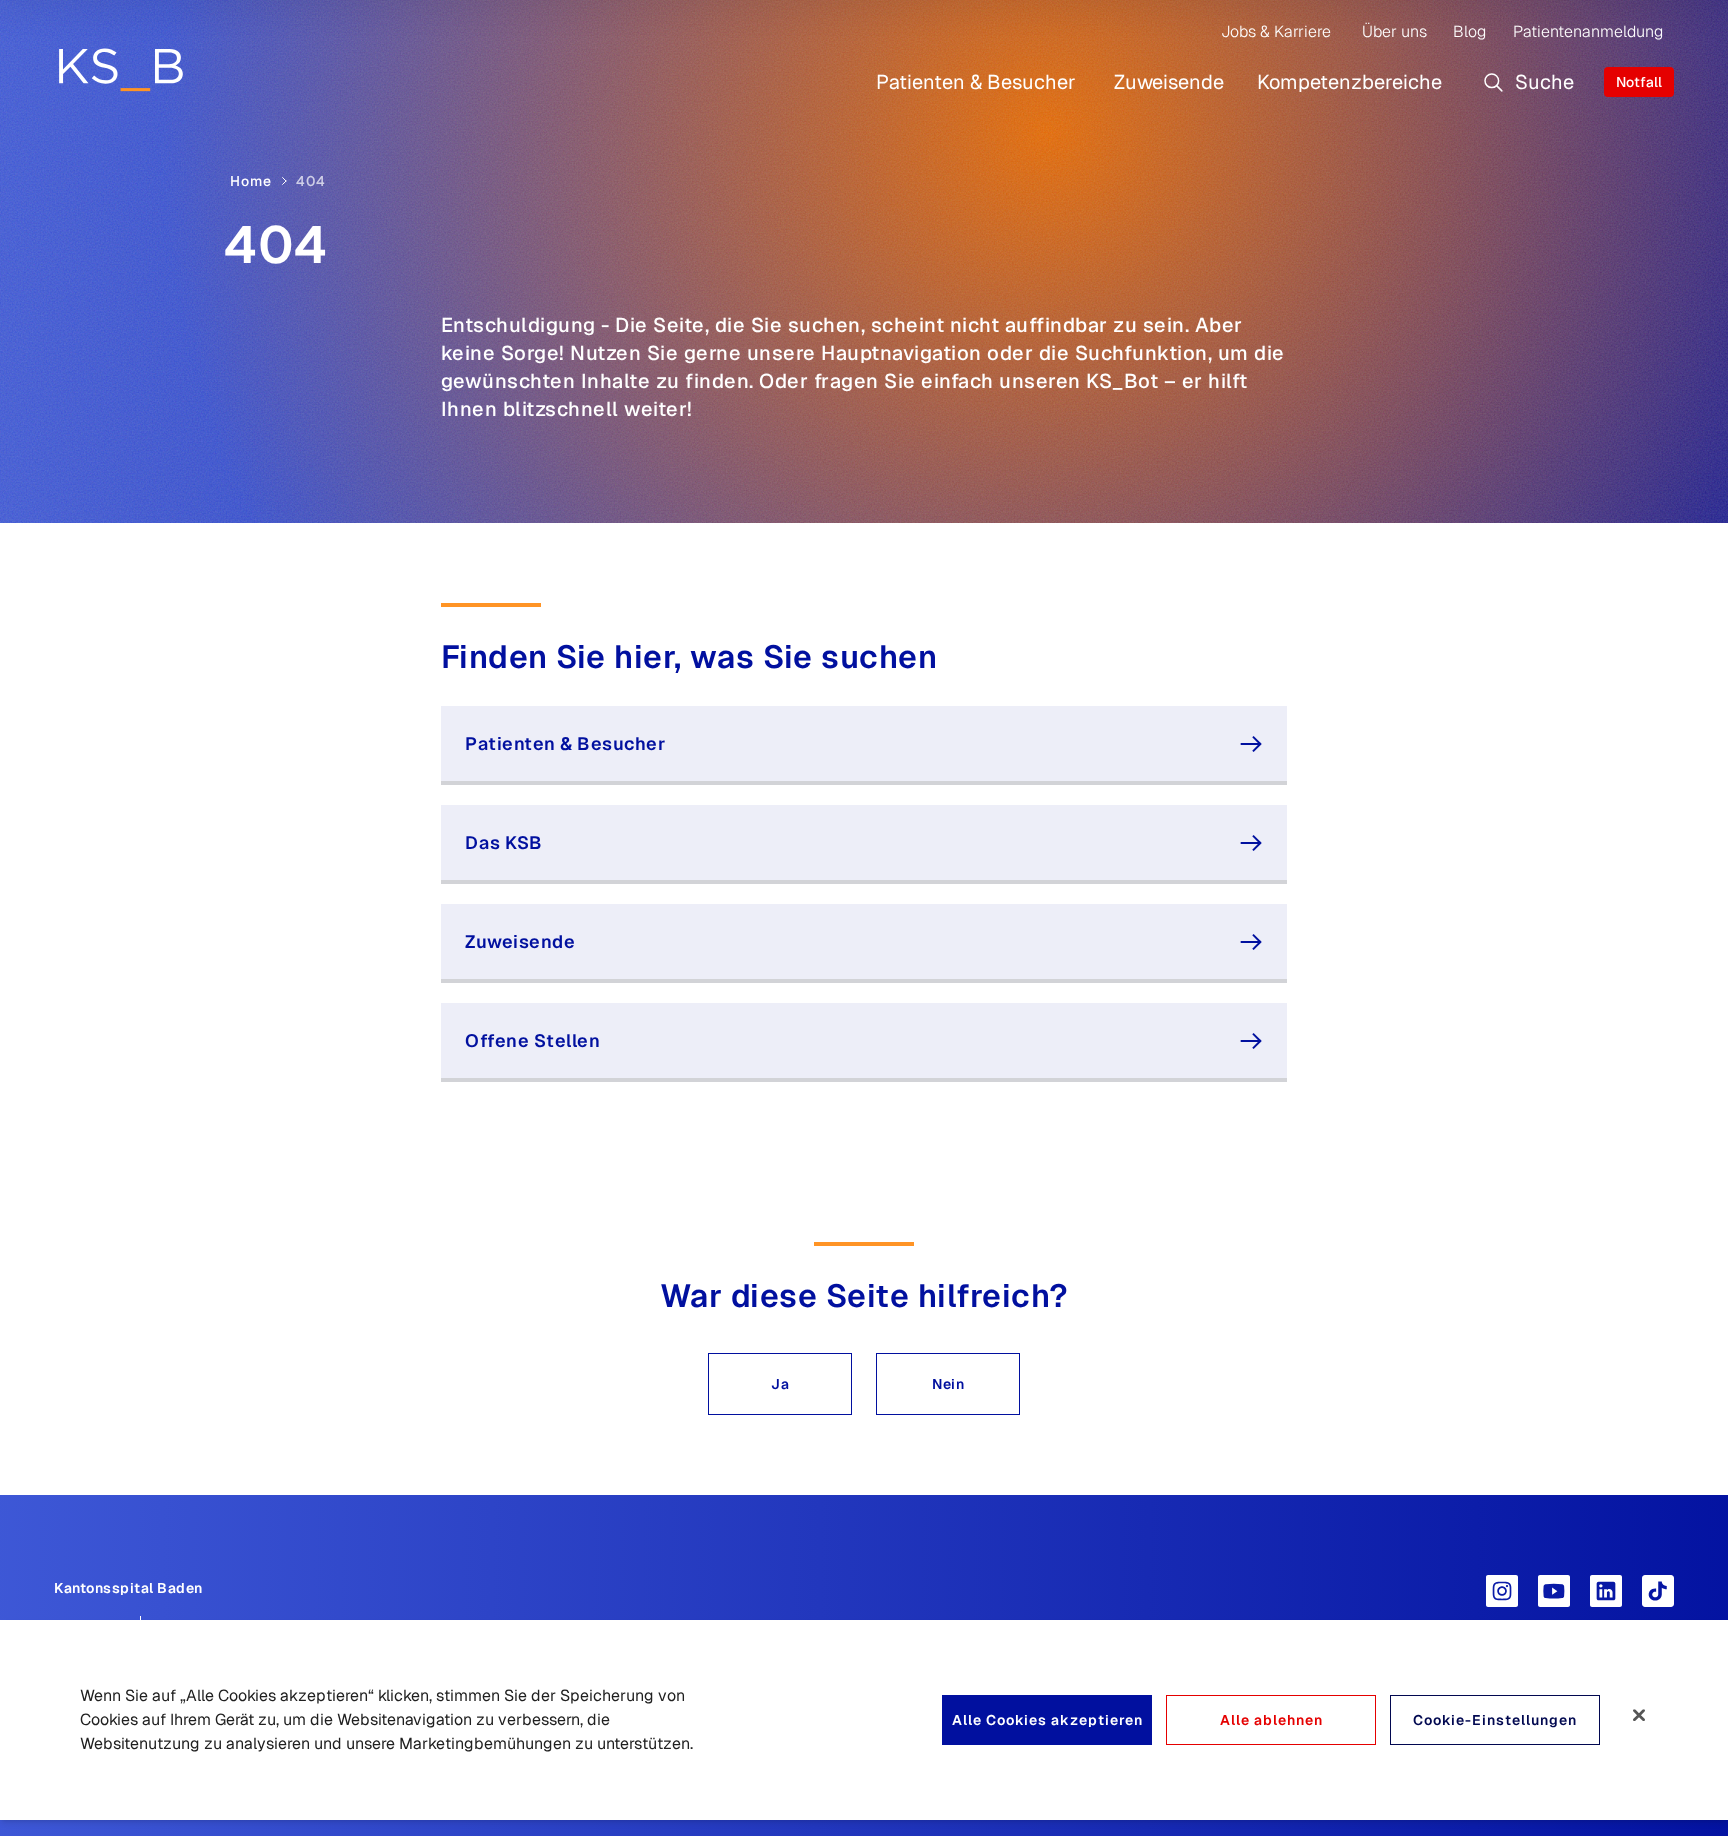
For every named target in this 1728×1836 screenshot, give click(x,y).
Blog (1469, 31)
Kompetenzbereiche (1349, 82)
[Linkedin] (1606, 1591)
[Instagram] (1502, 1591)
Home (251, 181)
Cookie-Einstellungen (1495, 1720)
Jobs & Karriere (1276, 31)
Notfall (1639, 82)
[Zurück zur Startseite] (120, 69)
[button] (780, 1384)
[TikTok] (1658, 1591)
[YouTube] (1554, 1591)
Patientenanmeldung (1588, 31)
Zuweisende (1169, 82)
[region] (864, 1720)
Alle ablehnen (1271, 1720)
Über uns (1394, 31)
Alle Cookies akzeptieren (1047, 1720)
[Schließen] (1639, 1715)
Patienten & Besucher (976, 82)
